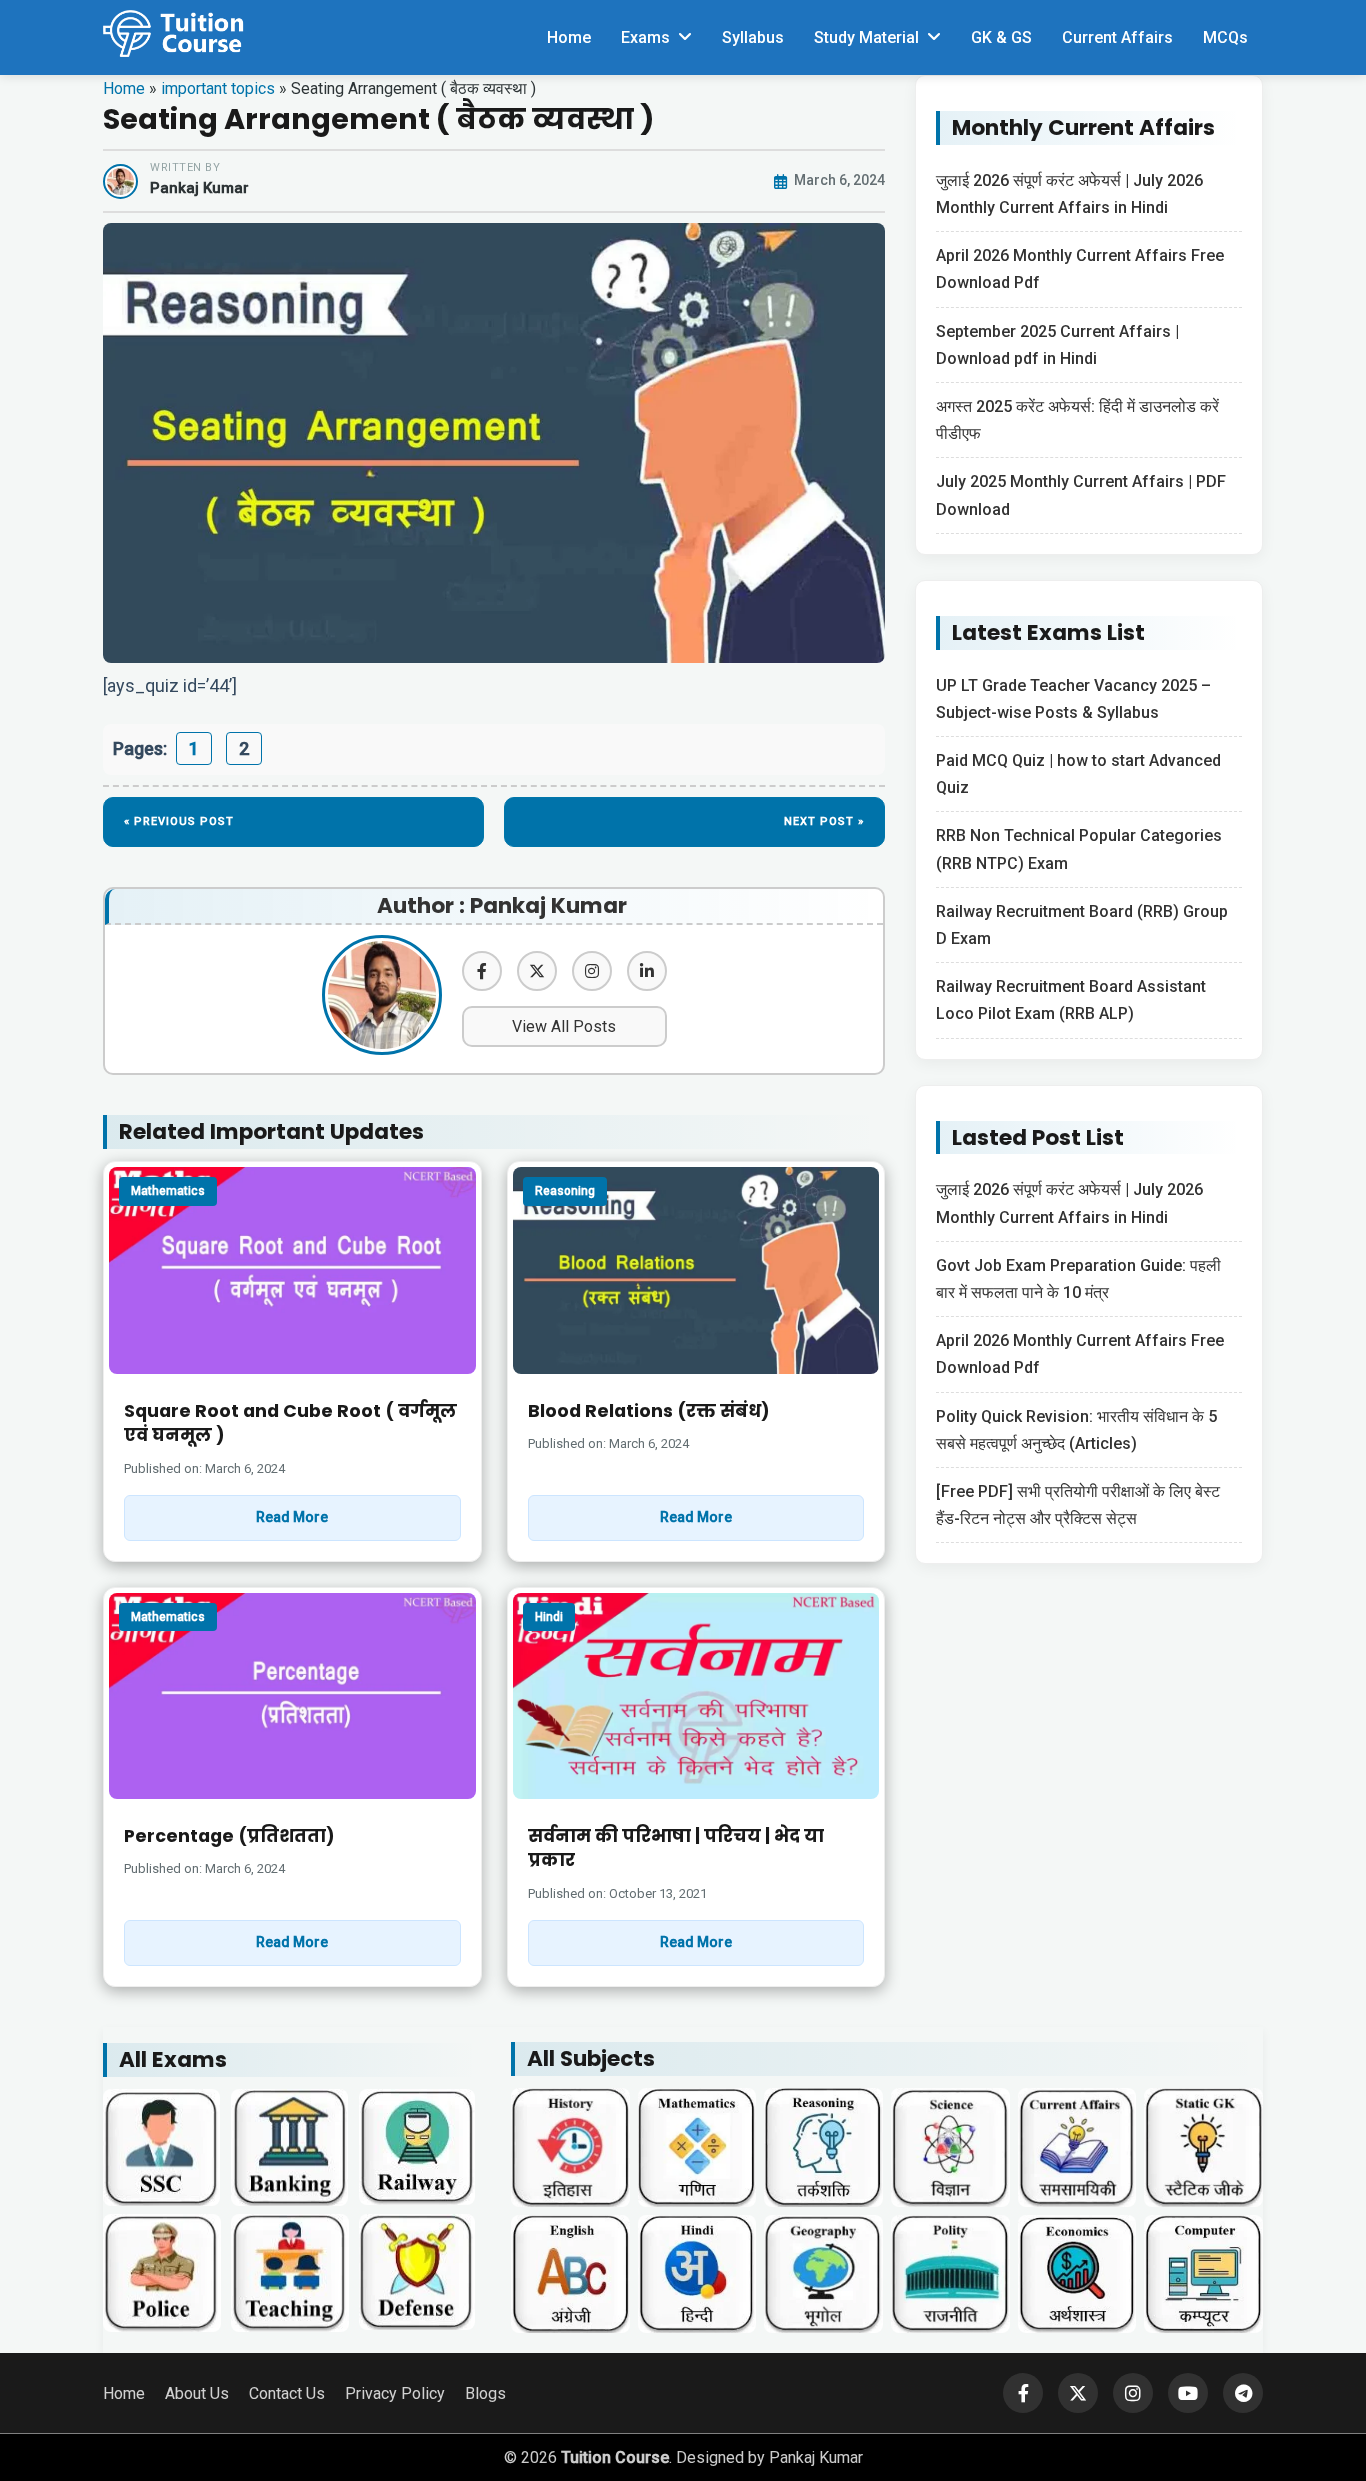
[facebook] (482, 971)
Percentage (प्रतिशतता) (229, 1836)
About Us (197, 2393)
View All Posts (564, 1026)
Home (569, 37)
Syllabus (753, 37)
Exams (645, 37)
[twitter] (537, 971)
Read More (292, 1517)
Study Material (866, 37)
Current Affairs (1117, 37)
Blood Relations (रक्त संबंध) (649, 1411)
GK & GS (1001, 37)
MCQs (1225, 37)
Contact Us (287, 2393)
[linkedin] (647, 971)
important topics (218, 88)
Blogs (485, 2393)
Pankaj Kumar (199, 188)
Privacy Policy (395, 2393)
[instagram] (592, 971)
